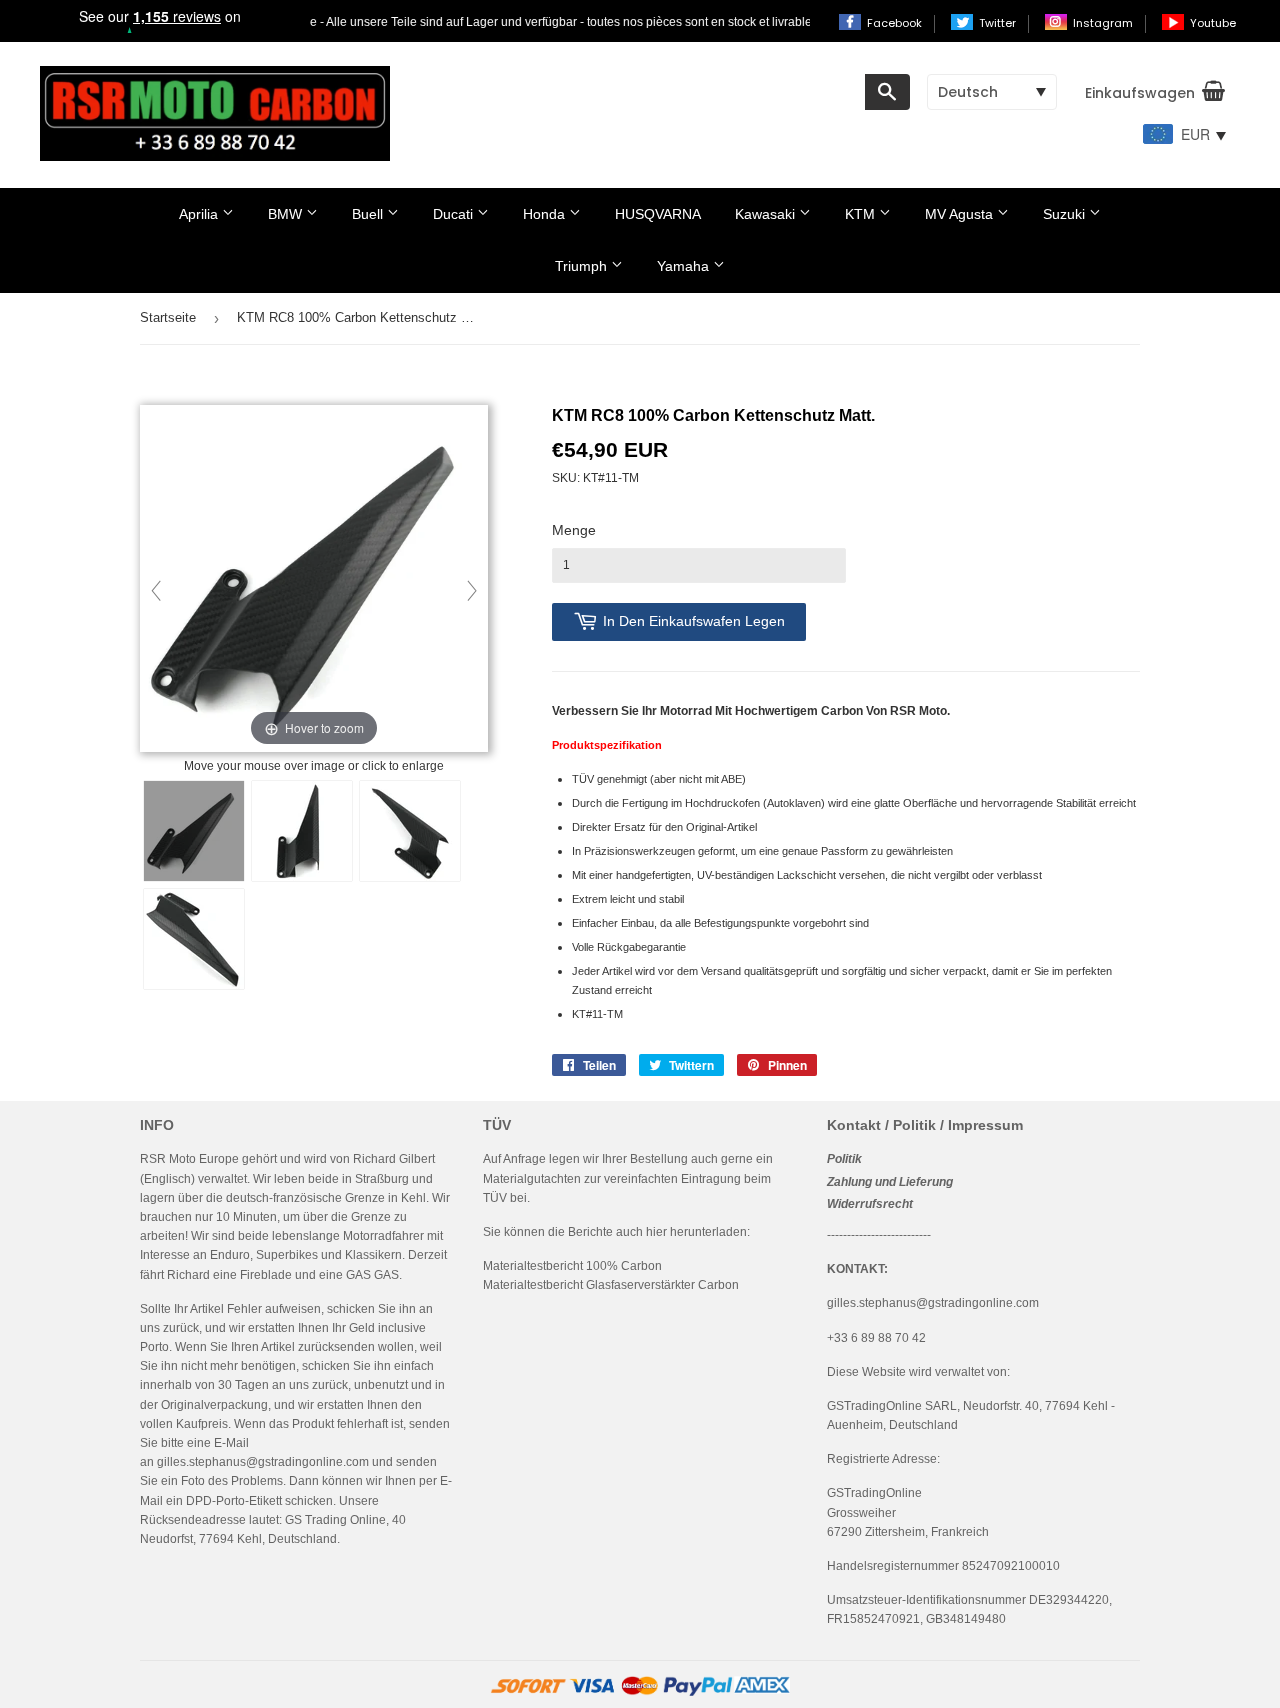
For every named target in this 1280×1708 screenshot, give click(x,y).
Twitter (999, 23)
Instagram (1104, 23)
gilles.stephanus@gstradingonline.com (263, 1462)
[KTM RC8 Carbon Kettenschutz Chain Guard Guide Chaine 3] (194, 831)
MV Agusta (961, 214)
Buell (369, 214)
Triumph (583, 266)
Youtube (1213, 23)
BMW (287, 214)
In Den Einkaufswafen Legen (694, 621)
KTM (862, 214)
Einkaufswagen (1140, 93)
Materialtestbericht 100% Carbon (572, 1266)
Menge (574, 530)
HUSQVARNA (658, 214)
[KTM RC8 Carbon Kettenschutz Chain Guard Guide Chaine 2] (410, 831)
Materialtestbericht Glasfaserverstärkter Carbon (611, 1285)
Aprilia (200, 214)
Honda (546, 214)
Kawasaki (767, 214)
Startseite (168, 317)
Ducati (455, 214)
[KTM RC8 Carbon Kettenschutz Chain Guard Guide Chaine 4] (194, 939)
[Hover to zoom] (314, 580)
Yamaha (685, 266)
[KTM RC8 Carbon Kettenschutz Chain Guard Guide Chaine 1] (302, 831)
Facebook (896, 23)
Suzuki (1066, 214)
